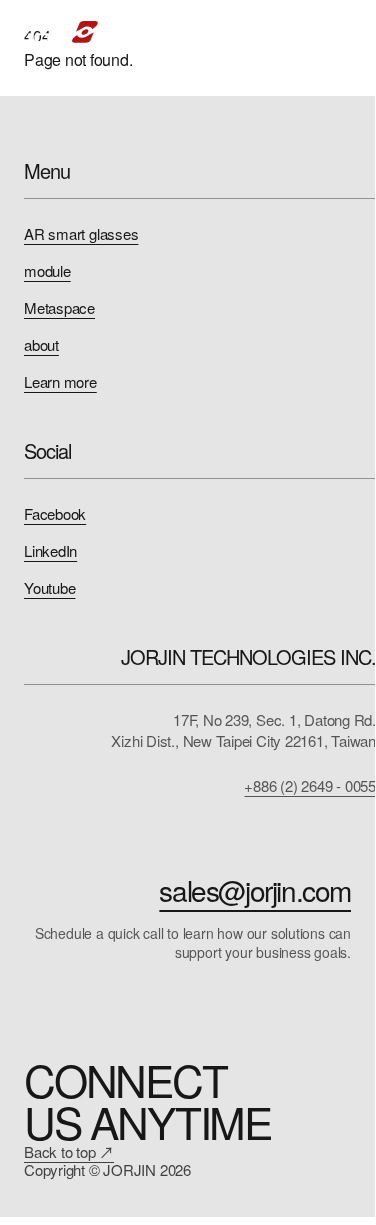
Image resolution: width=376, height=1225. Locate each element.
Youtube (49, 587)
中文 (284, 31)
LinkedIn (50, 550)
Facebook (55, 513)
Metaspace (59, 307)
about (41, 344)
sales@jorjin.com (255, 890)
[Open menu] (339, 32)
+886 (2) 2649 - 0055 (310, 785)
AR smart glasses (81, 233)
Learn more (60, 381)
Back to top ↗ (69, 1151)
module (47, 270)
